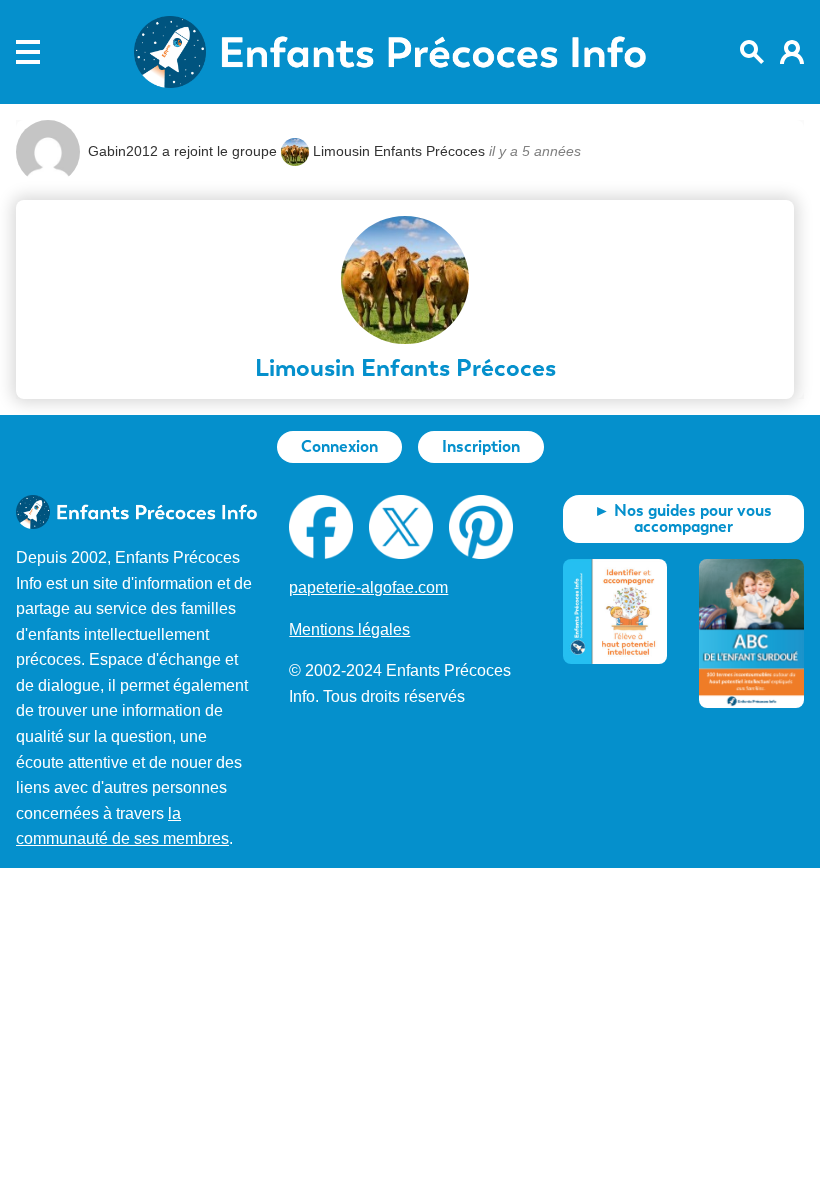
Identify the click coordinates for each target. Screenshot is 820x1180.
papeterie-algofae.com (368, 587)
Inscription (481, 446)
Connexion (339, 446)
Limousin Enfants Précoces (399, 151)
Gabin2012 (123, 151)
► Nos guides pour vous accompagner (683, 518)
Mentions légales (349, 629)
